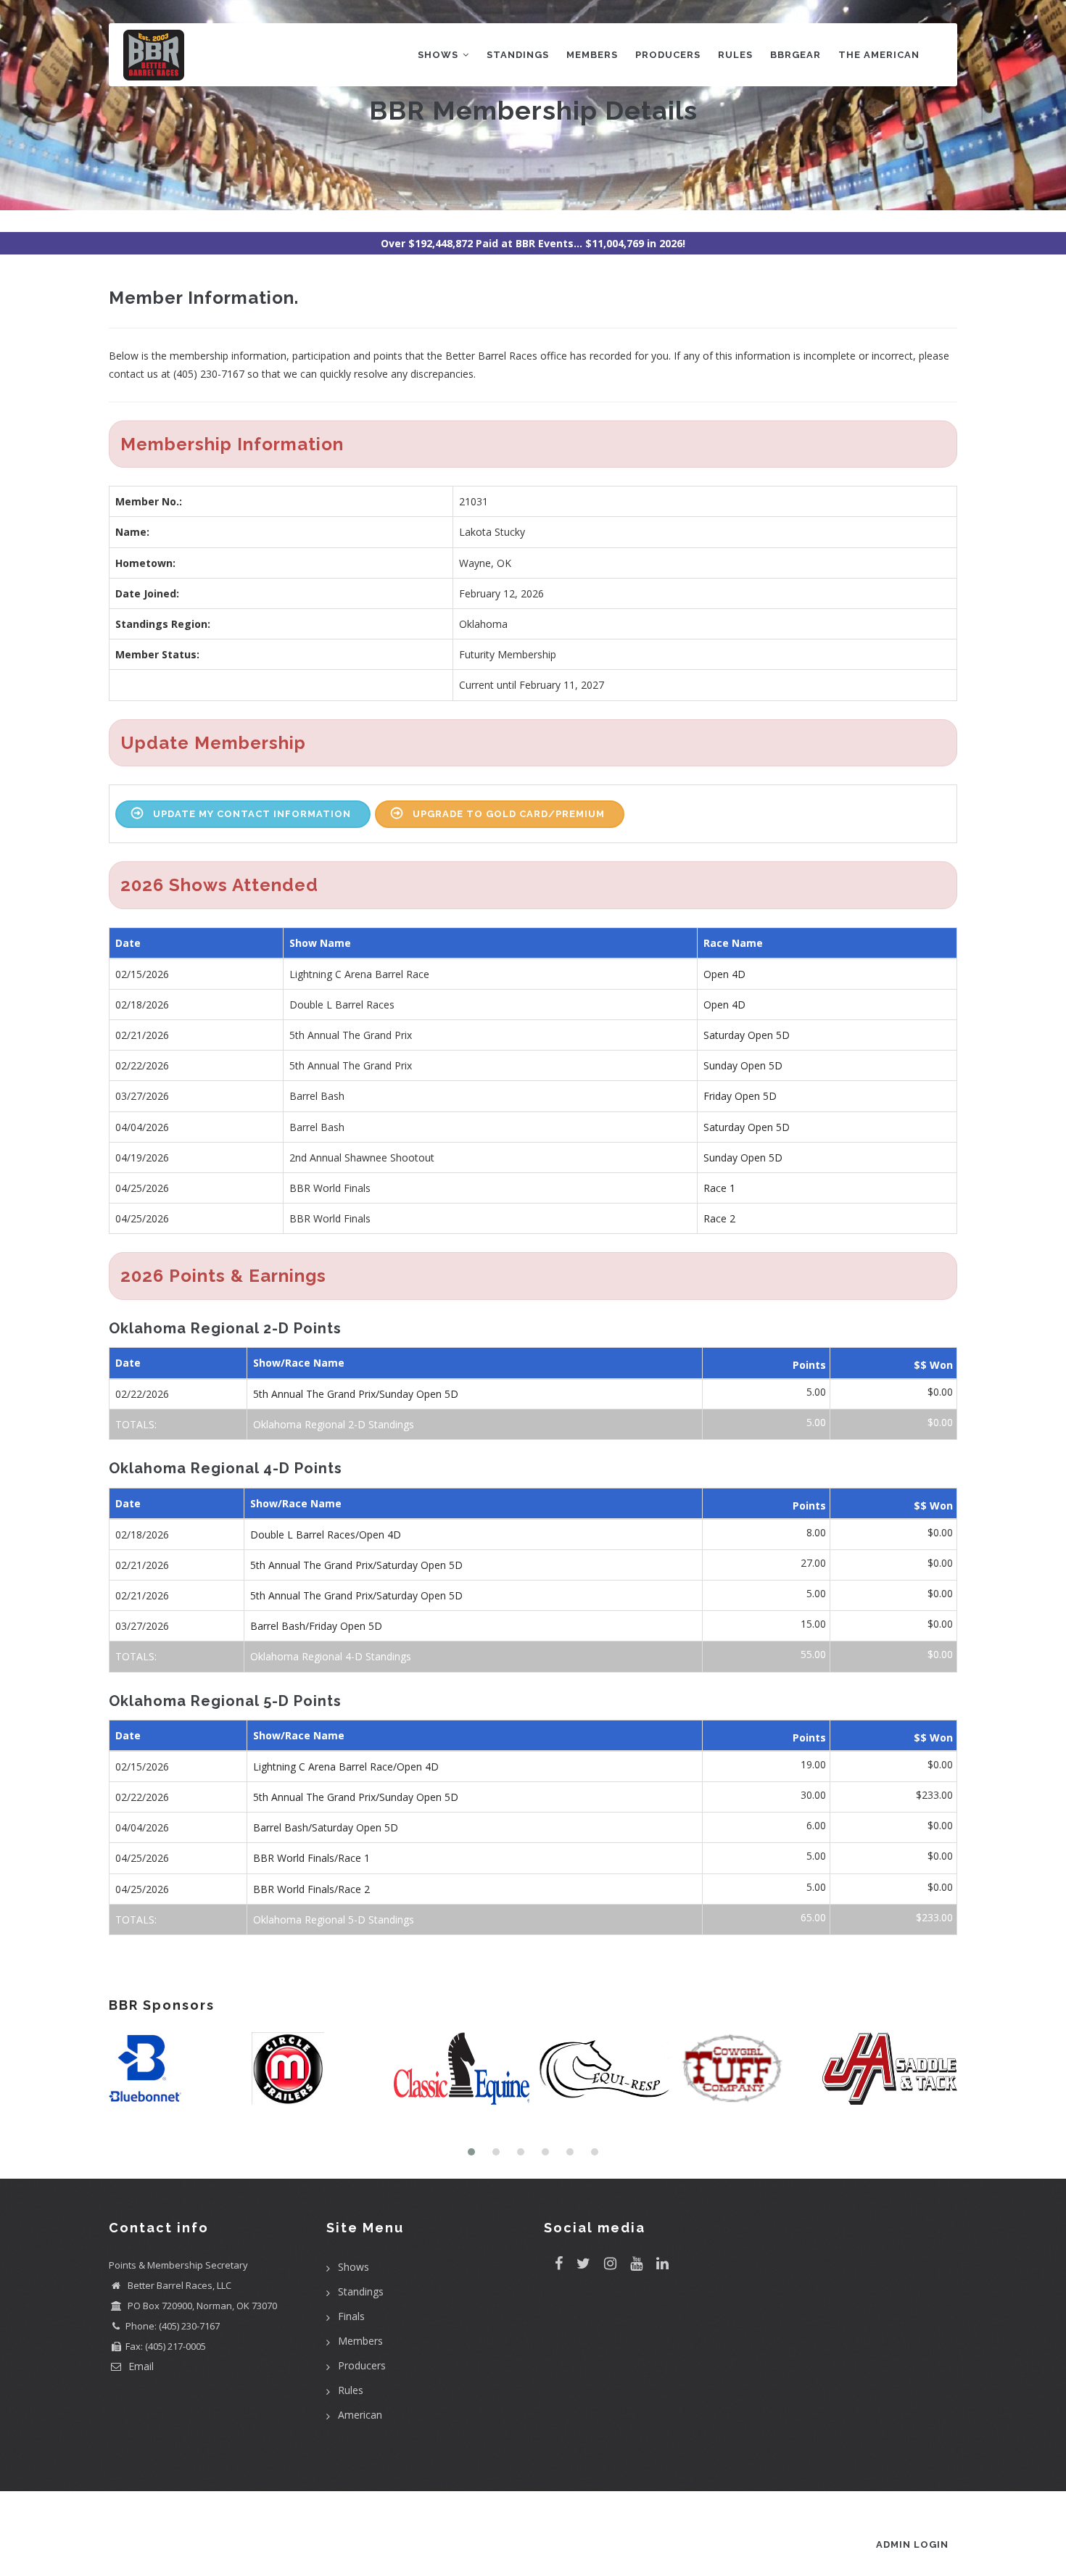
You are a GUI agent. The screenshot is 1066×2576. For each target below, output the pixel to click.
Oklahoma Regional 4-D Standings (331, 1656)
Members (592, 55)
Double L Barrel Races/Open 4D (326, 1535)
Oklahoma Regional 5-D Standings (334, 1919)
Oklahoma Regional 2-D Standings (334, 1424)
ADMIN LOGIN (912, 2544)
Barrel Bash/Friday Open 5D (316, 1626)
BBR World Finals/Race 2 (311, 1889)
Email (140, 2366)
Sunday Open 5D (743, 1065)
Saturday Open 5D (747, 1035)
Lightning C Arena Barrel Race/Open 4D (346, 1767)
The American (879, 55)
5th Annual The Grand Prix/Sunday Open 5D (356, 1394)
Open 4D (724, 974)
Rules (735, 55)
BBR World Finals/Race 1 (311, 1858)
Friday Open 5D (740, 1096)
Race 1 (719, 1188)
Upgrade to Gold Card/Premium (509, 814)
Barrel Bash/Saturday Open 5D (326, 1827)
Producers (668, 55)
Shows (439, 55)
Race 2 (719, 1218)
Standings (518, 55)
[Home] (154, 52)
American (360, 2415)
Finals (351, 2316)
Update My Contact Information (252, 814)
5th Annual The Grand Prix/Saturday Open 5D (356, 1565)
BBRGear (796, 55)
